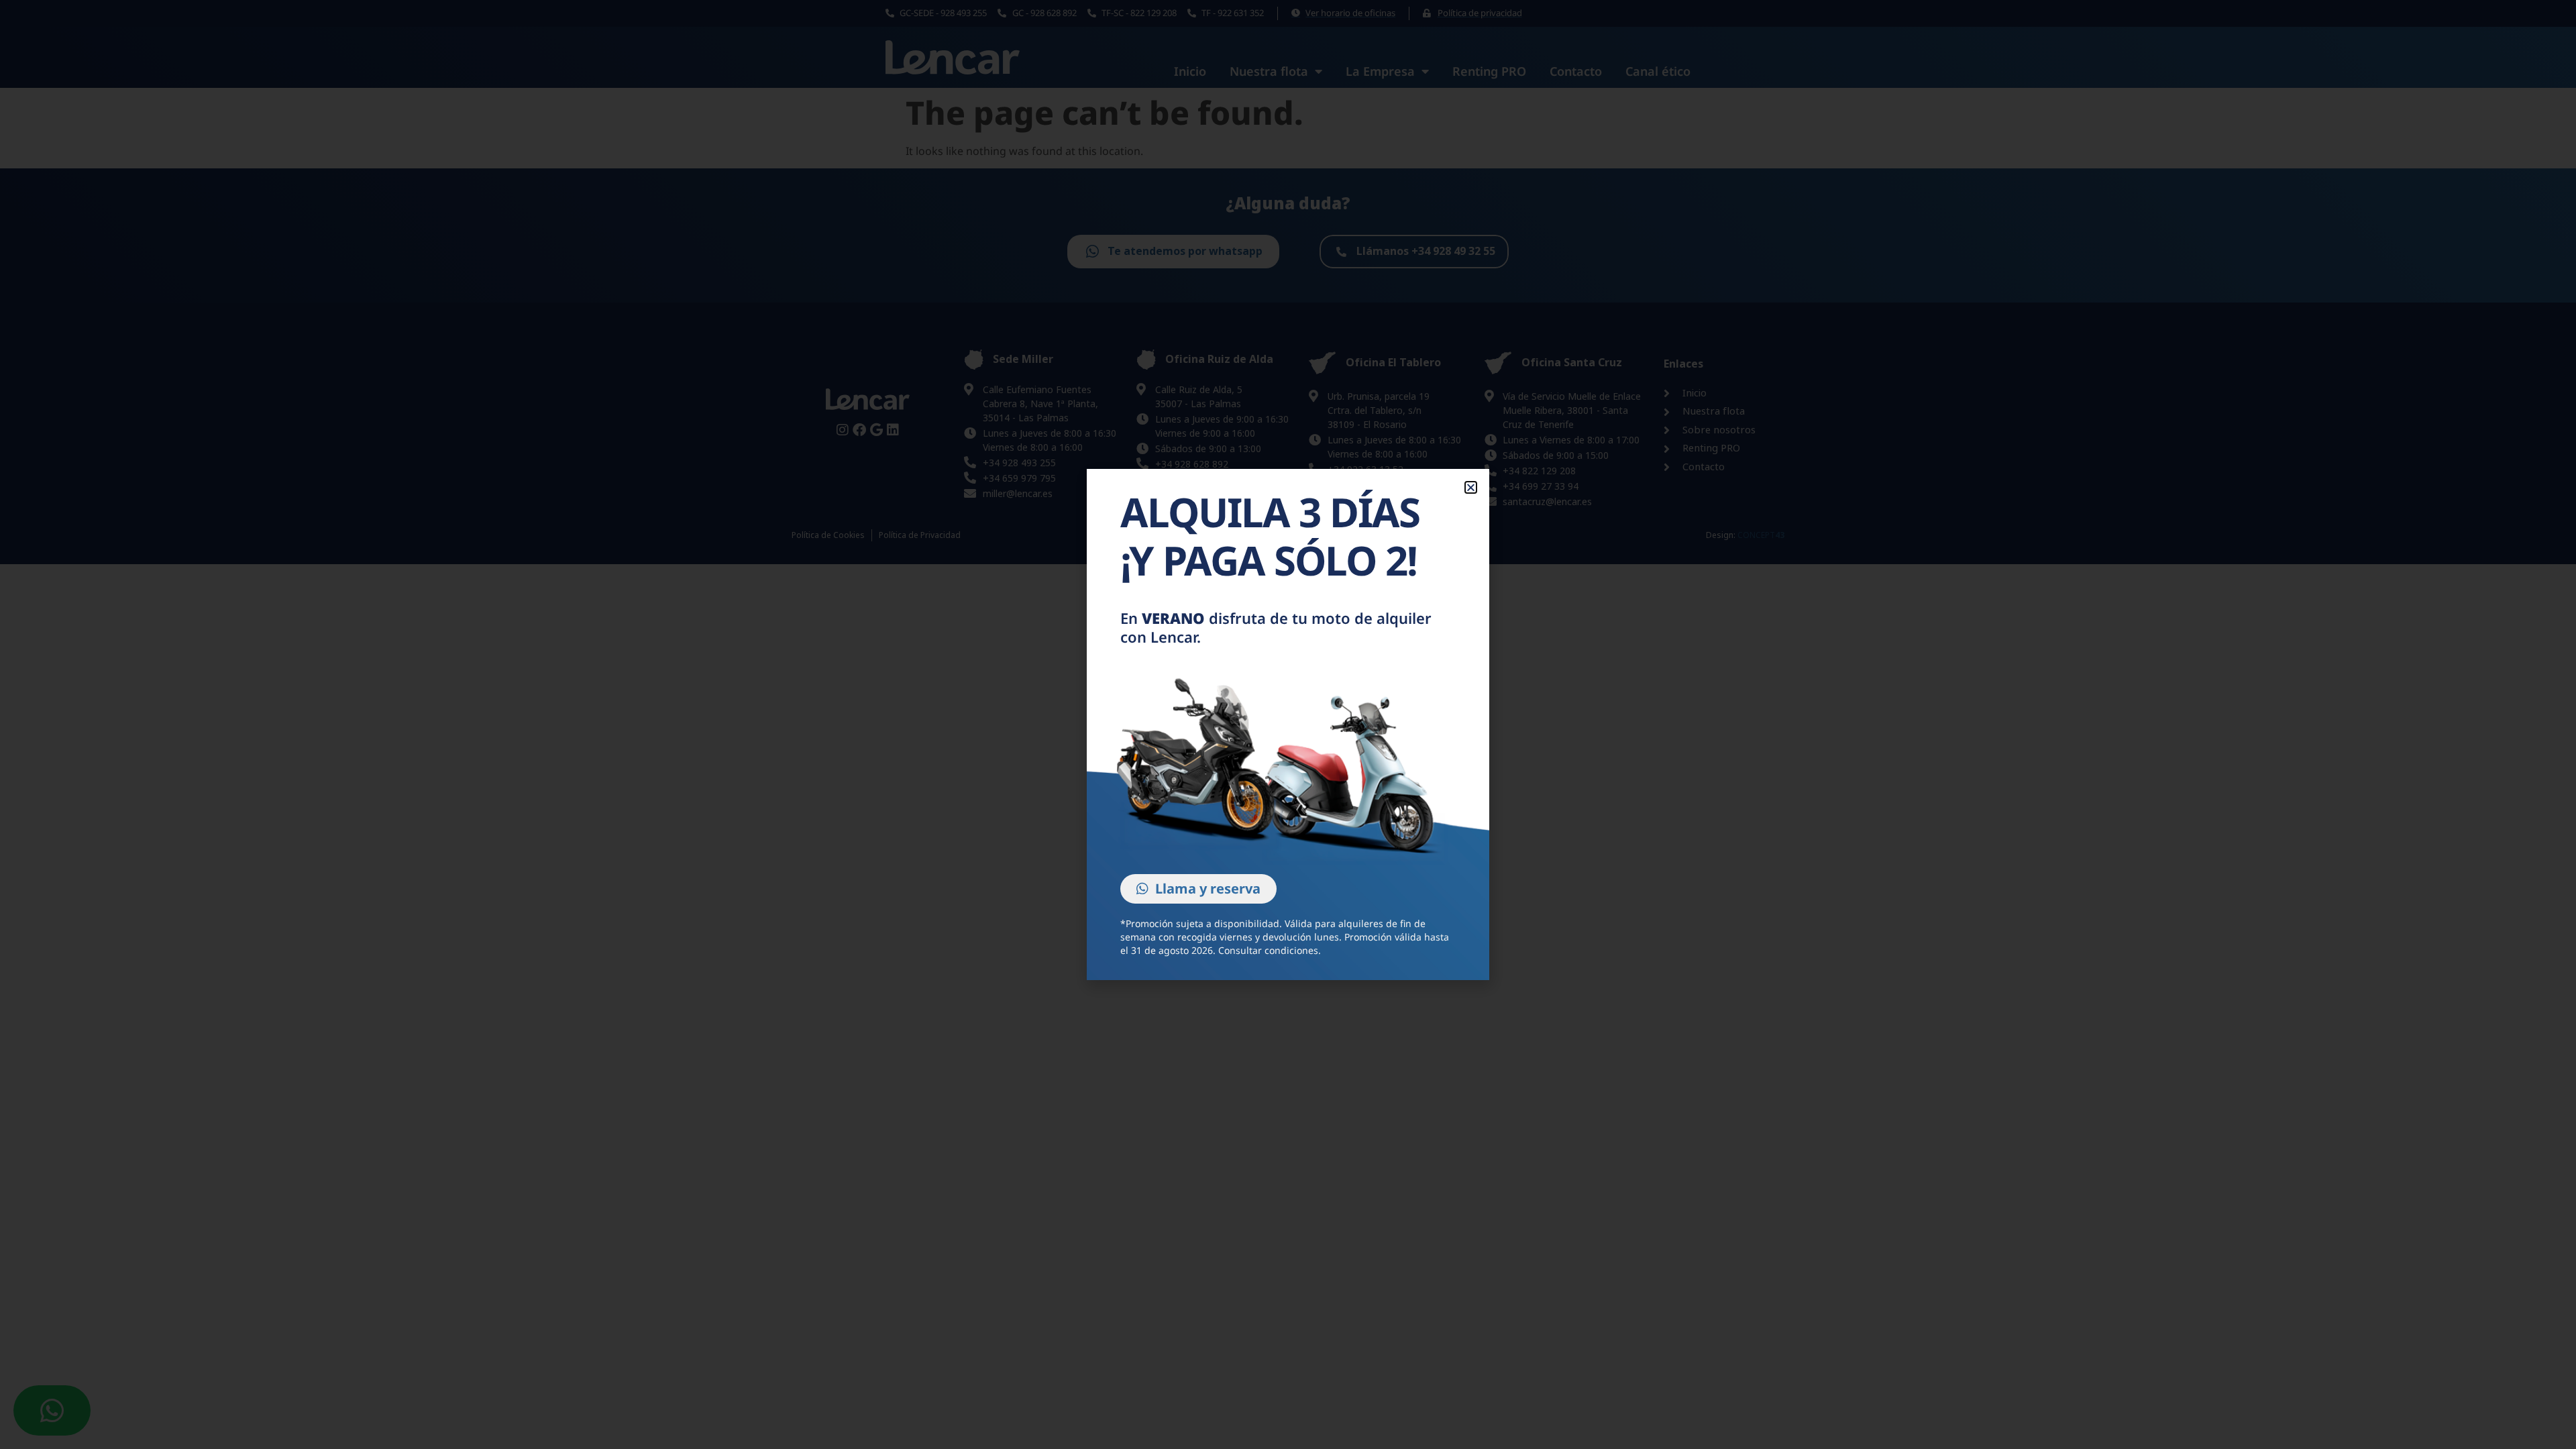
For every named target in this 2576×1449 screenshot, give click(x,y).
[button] (1471, 487)
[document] (1288, 724)
